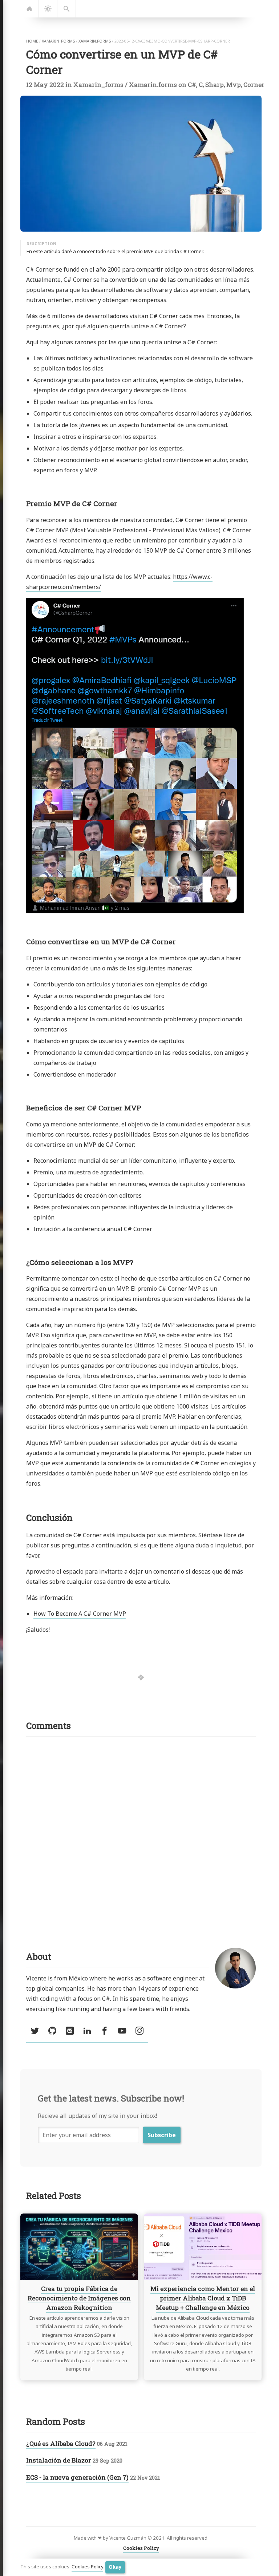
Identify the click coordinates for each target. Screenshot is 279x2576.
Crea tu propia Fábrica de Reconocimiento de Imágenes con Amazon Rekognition (79, 2298)
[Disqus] (141, 1834)
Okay (115, 2567)
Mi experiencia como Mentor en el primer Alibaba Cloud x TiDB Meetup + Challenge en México (203, 2298)
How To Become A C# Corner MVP (80, 1614)
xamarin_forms (58, 41)
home (32, 41)
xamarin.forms (95, 41)
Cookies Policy (87, 2567)
